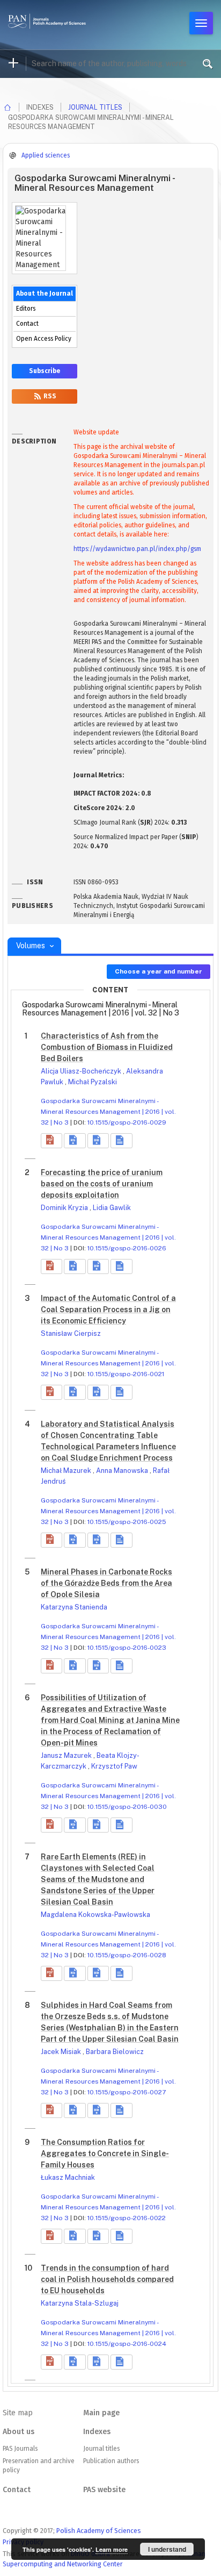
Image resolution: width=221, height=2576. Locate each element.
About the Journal (45, 294)
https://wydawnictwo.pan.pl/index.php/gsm (137, 549)
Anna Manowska (123, 1471)
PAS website (104, 2490)
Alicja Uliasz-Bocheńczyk (82, 1071)
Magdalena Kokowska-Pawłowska (95, 1915)
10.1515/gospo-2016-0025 (127, 1522)
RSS (49, 396)
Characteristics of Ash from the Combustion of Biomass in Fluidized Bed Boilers (107, 1047)
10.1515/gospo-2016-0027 (127, 2092)
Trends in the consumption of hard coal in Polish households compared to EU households (107, 2279)
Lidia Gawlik (112, 1208)
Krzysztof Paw (114, 1766)
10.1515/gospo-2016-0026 (127, 1248)
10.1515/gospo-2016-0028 (127, 1955)
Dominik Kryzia (65, 1208)
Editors (26, 309)
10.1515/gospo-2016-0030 (127, 1807)
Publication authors (111, 2461)
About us (19, 2432)
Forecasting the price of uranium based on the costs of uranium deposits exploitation (102, 1184)
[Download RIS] (75, 1141)
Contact (27, 324)
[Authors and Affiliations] (121, 1141)
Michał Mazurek (67, 1471)
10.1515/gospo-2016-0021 (126, 1374)
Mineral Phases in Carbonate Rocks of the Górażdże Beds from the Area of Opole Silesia (106, 1583)
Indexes (97, 2432)
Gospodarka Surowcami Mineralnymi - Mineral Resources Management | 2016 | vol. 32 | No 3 (108, 1112)
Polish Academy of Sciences (99, 2531)
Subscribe (45, 371)
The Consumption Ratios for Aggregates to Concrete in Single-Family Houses (105, 2153)
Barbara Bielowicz (115, 2052)
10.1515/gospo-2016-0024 (127, 2344)
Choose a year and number (159, 971)
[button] (51, 1141)
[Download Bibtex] (98, 1141)
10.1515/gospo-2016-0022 (127, 2218)
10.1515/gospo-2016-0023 (127, 1648)
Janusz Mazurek (67, 1755)
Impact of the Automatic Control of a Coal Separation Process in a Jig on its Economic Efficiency (108, 1310)
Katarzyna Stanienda (74, 1607)
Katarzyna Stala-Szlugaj (80, 2303)
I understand (167, 2549)
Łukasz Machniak (68, 2177)
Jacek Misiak (62, 2052)
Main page (101, 2413)
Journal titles (95, 107)
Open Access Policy (44, 339)
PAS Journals (20, 2449)
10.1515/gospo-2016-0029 (127, 1122)
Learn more (112, 2549)
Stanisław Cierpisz (71, 1333)
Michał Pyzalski (93, 1082)
